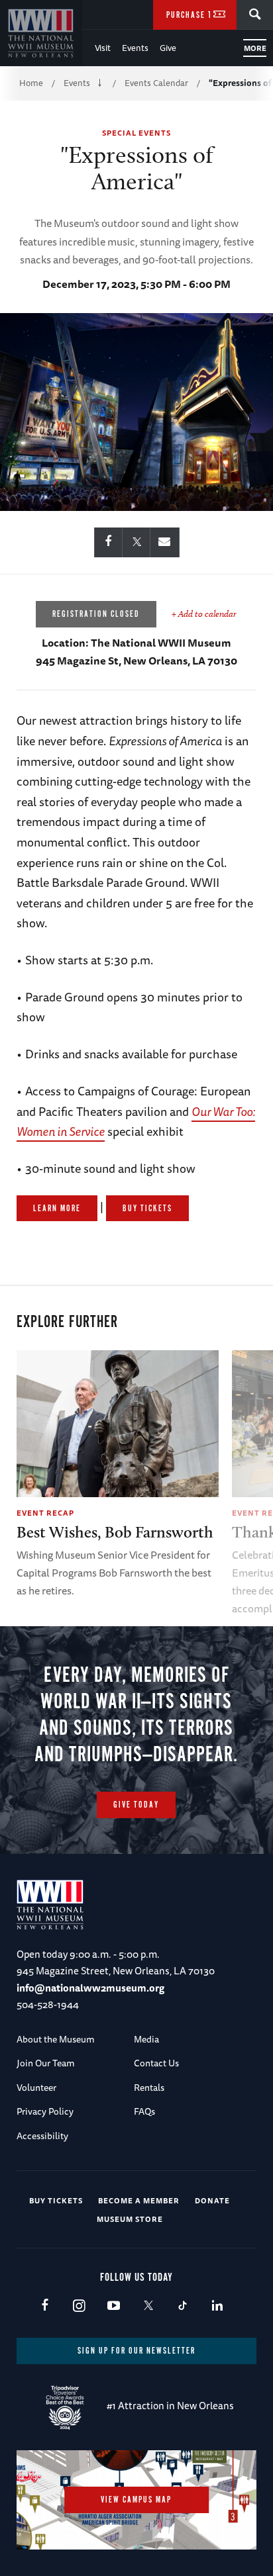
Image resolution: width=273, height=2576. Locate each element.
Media (146, 2039)
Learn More (57, 1209)
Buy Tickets (147, 1209)
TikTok (183, 2306)
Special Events (136, 133)
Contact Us (156, 2063)
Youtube (114, 2306)
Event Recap (45, 1513)
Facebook (45, 2306)
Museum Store (130, 2219)
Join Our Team (46, 2063)
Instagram (79, 2306)
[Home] (41, 33)
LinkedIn (217, 2306)
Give (168, 48)
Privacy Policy (45, 2111)
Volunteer (36, 2088)
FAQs (144, 2111)
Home (31, 83)
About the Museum (56, 2039)
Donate (212, 2200)
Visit (103, 48)
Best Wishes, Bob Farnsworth (115, 1532)
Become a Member (139, 2200)
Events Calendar (156, 83)
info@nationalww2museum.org (90, 1988)
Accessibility (42, 2136)
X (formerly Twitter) (148, 2306)
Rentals (149, 2088)
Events (135, 48)
